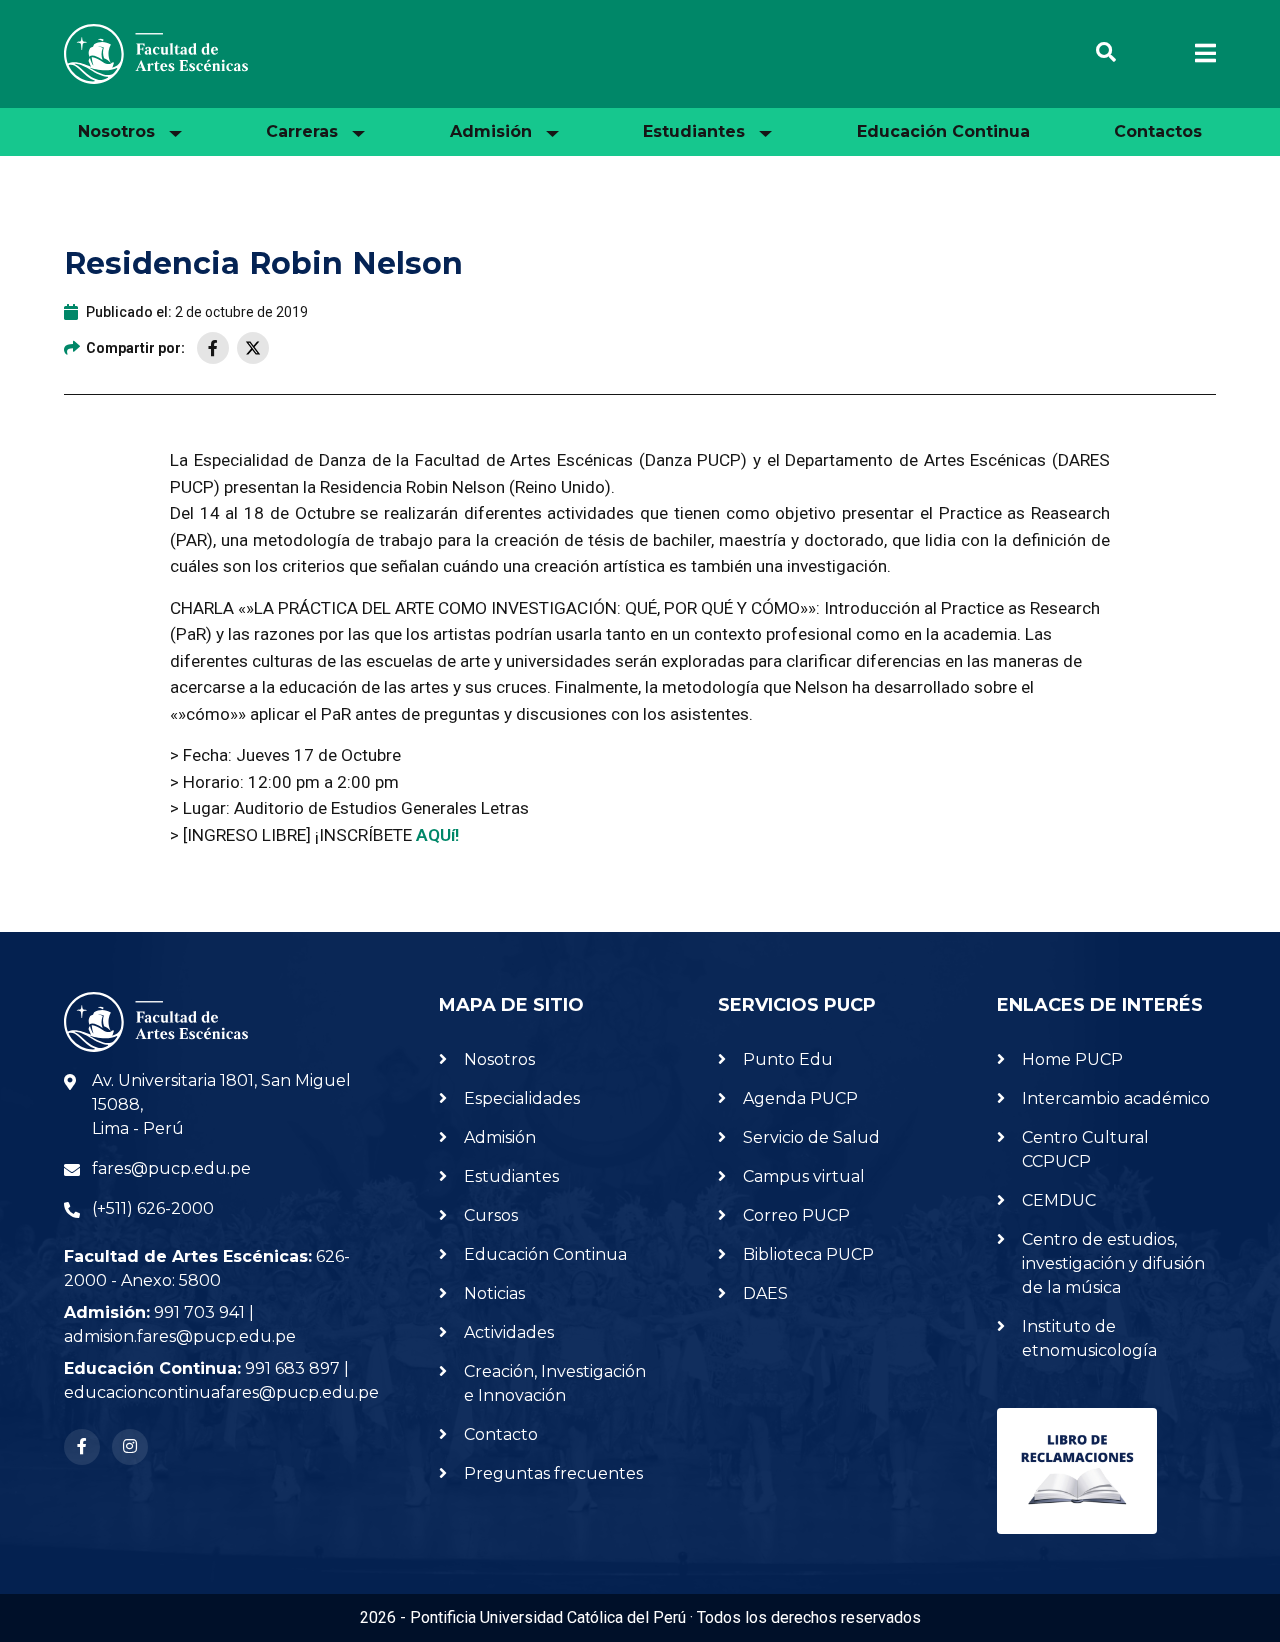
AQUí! (439, 835)
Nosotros (499, 1059)
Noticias (494, 1293)
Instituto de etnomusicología (1089, 1338)
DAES (765, 1293)
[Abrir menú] (1193, 54)
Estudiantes (511, 1176)
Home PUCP (1072, 1059)
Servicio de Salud (811, 1137)
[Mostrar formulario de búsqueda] (1106, 54)
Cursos (491, 1215)
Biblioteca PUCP (808, 1254)
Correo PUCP (796, 1215)
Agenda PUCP (800, 1098)
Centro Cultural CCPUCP (1085, 1149)
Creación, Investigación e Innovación (555, 1383)
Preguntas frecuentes (553, 1473)
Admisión (500, 1137)
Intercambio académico (1116, 1098)
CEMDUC (1059, 1200)
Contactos (1158, 131)
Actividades (509, 1332)
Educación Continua (943, 131)
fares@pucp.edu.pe (171, 1168)
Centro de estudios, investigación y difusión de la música (1113, 1263)
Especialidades (522, 1098)
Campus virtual (804, 1176)
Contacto (501, 1434)
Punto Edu (788, 1059)
